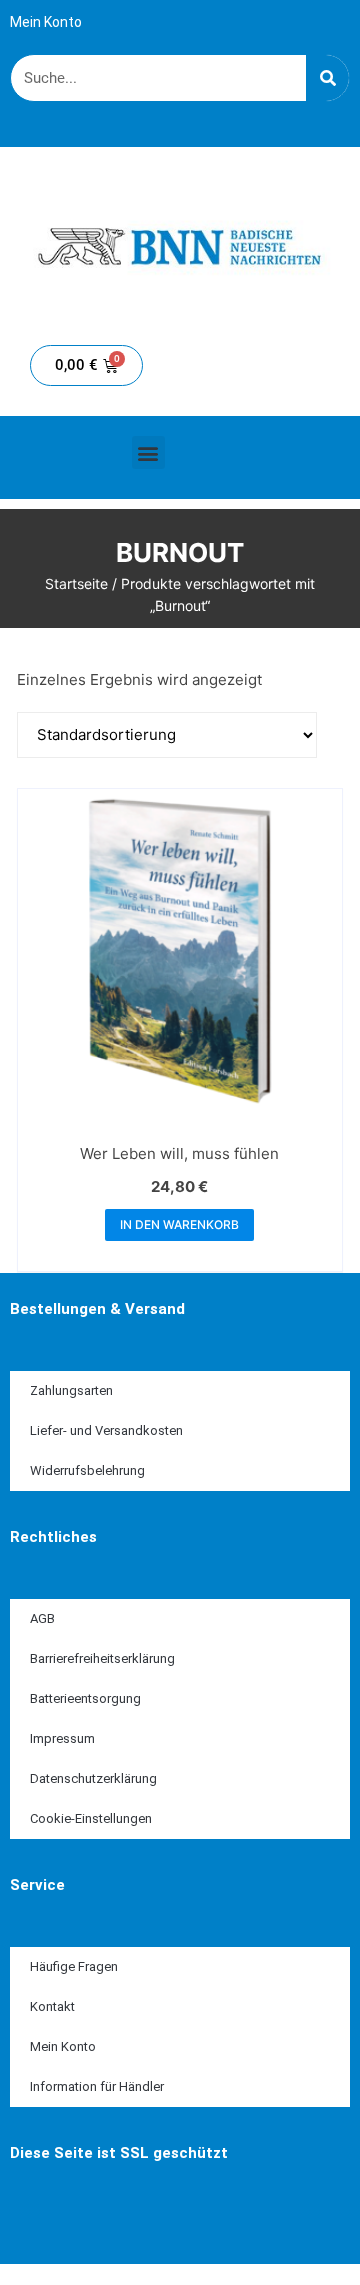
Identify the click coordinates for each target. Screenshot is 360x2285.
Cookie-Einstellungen (91, 1818)
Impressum (62, 1738)
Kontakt (52, 2006)
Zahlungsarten (71, 1390)
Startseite (76, 583)
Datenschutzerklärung (93, 1778)
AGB (42, 1618)
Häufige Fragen (74, 1966)
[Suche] (327, 78)
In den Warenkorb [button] (179, 1224)
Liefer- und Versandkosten (106, 1430)
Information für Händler (97, 2086)
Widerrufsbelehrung (87, 1470)
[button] (148, 452)
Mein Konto (46, 22)
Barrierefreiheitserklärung (102, 1658)
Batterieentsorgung (85, 1698)
